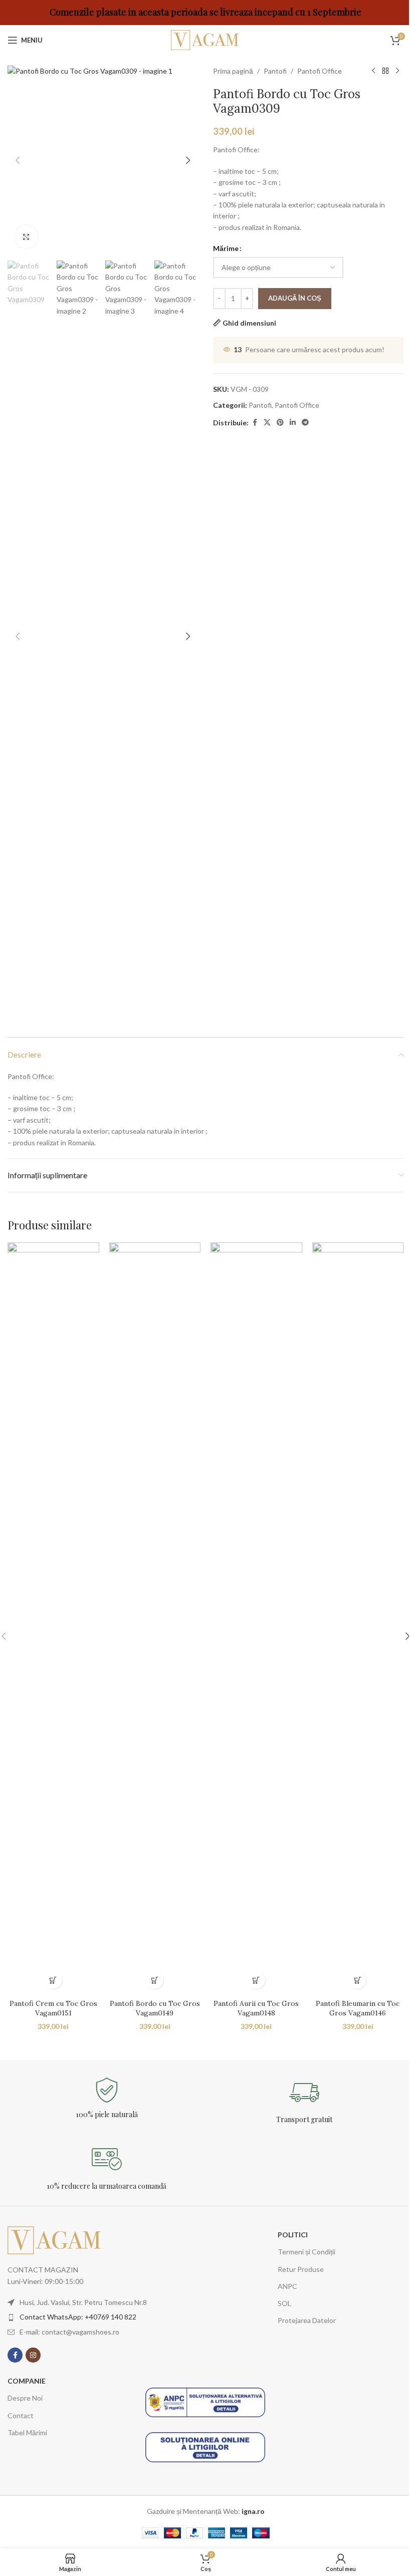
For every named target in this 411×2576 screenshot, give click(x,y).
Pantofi (275, 71)
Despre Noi (25, 2398)
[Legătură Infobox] (107, 2098)
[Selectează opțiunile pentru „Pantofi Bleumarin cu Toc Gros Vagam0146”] (358, 1980)
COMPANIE (27, 2381)
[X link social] (267, 423)
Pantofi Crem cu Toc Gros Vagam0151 (53, 2008)
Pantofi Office (320, 71)
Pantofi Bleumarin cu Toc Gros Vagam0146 (358, 2008)
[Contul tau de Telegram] (305, 423)
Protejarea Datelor (307, 2320)
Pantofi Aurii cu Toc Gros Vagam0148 (256, 2008)
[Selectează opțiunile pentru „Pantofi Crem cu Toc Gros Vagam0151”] (53, 1980)
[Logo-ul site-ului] (205, 39)
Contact (21, 2415)
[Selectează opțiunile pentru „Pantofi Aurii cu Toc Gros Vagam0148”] (256, 1980)
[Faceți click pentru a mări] (26, 237)
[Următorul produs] (397, 71)
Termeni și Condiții (306, 2252)
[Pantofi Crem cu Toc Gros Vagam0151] (53, 1618)
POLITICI (293, 2235)
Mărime (226, 248)
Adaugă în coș (295, 298)
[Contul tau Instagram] (33, 2355)
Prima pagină (233, 71)
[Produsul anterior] (373, 71)
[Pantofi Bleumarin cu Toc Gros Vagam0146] (358, 1618)
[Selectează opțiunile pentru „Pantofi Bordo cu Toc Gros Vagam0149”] (155, 1980)
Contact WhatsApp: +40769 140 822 (78, 2317)
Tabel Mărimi (27, 2432)
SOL (284, 2303)
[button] (18, 160)
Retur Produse (301, 2269)
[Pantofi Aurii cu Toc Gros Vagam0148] (256, 1618)
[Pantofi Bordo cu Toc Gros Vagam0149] (155, 1618)
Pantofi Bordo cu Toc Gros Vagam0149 (155, 2008)
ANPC (287, 2286)
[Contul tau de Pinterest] (280, 423)
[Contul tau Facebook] (255, 423)
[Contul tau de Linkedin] (293, 423)
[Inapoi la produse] (385, 71)
